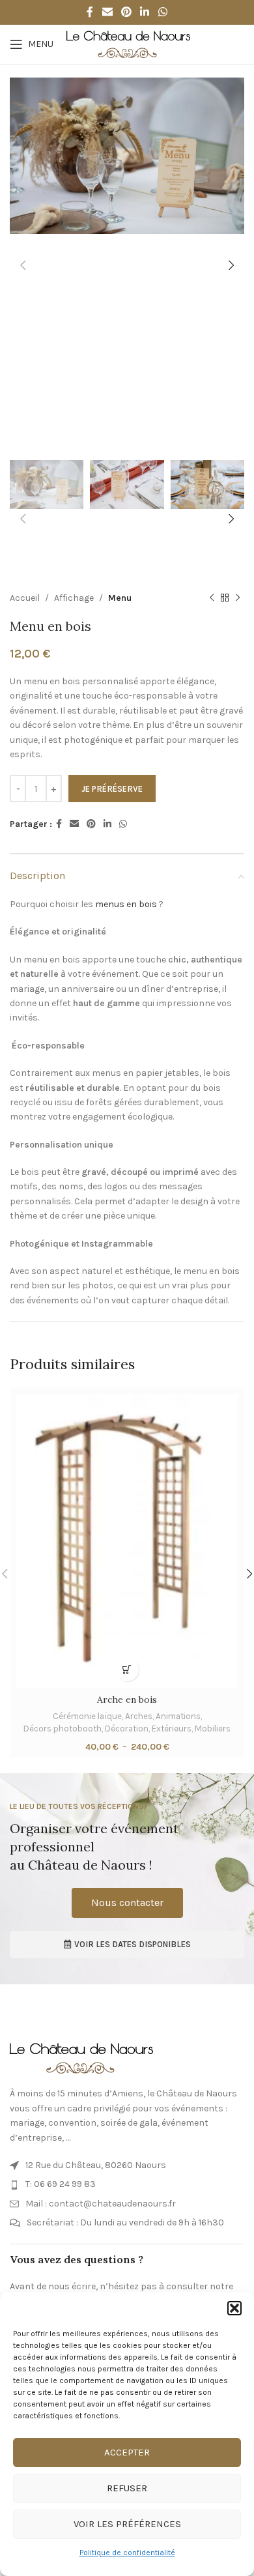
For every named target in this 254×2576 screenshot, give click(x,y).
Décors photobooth (63, 1729)
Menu (120, 598)
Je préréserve (112, 789)
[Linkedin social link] (145, 12)
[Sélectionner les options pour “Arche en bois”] (127, 1670)
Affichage (74, 598)
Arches (139, 1716)
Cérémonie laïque (87, 1716)
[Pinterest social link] (126, 12)
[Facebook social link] (90, 12)
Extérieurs (172, 1729)
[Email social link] (107, 12)
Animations (178, 1716)
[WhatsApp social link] (162, 12)
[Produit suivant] (238, 598)
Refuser (127, 2488)
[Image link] (81, 2058)
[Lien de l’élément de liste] (127, 2165)
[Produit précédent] (212, 598)
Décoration (127, 1729)
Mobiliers (213, 1729)
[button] (234, 2308)
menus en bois (125, 904)
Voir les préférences (127, 2524)
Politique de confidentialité (127, 2553)
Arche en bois (127, 1700)
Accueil (25, 598)
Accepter (127, 2452)
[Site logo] (128, 43)
